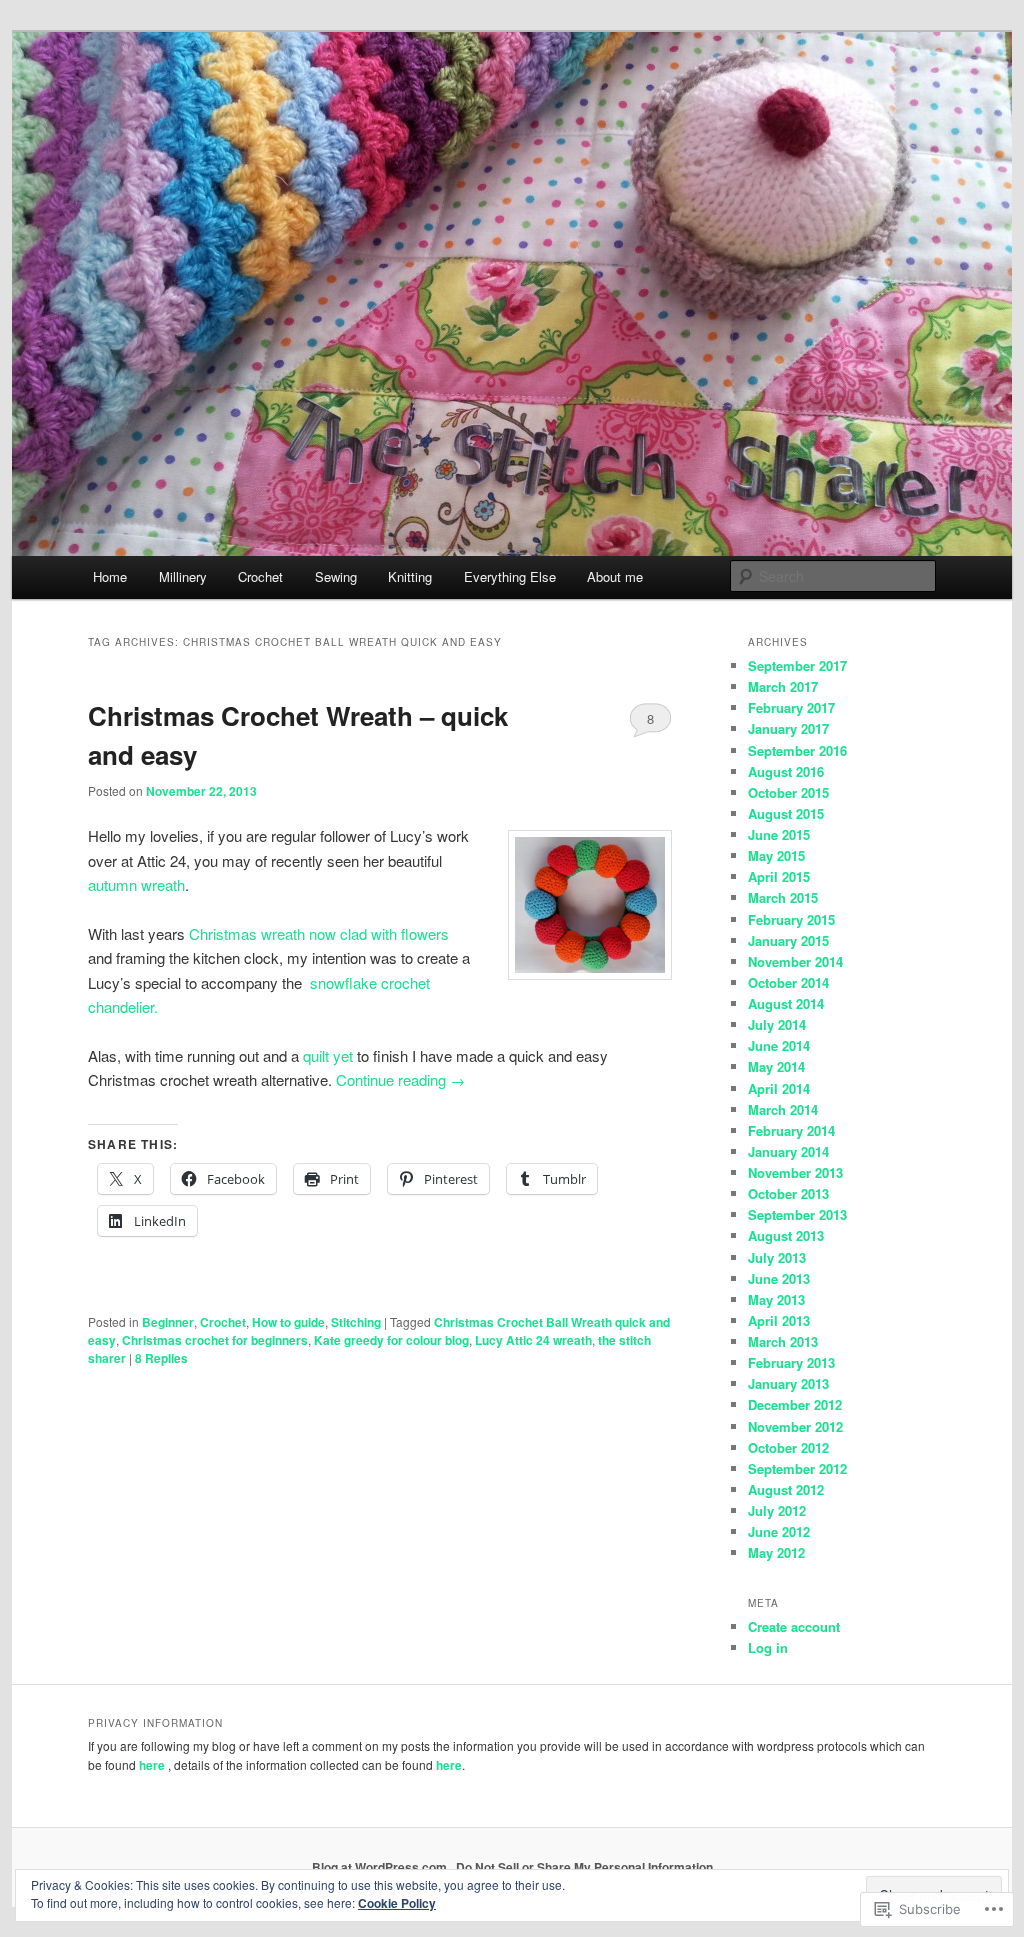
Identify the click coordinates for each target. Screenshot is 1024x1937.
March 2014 (783, 1109)
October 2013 (788, 1193)
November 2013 (795, 1172)
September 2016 (797, 750)
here (152, 1765)
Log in (768, 1647)
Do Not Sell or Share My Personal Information (584, 1867)
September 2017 (797, 665)
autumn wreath (136, 884)
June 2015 (779, 834)
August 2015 (786, 813)
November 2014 (795, 961)
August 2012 (786, 1489)
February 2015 (791, 919)
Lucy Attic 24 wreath (533, 1340)
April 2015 (779, 876)
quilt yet (330, 1055)
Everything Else (510, 576)
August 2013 (786, 1235)
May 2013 (776, 1299)
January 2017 (788, 728)
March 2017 (783, 686)
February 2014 (791, 1130)
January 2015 (788, 940)
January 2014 (788, 1151)
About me (615, 576)
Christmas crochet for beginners (215, 1340)
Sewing (336, 576)
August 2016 (786, 771)
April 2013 (779, 1320)
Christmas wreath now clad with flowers (319, 933)
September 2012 (797, 1468)
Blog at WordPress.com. (381, 1867)
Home (110, 576)
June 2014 (779, 1045)
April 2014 (779, 1088)
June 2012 (779, 1531)
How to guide (288, 1322)
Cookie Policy (397, 1903)
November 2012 (795, 1426)
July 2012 (777, 1510)
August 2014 (786, 1003)
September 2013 (797, 1214)
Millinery (183, 576)
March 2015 (783, 897)
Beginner (168, 1322)
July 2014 (777, 1024)
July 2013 (777, 1257)
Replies (161, 1358)
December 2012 (795, 1404)
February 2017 (791, 707)
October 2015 (788, 792)
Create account (794, 1626)
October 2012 (788, 1447)
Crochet (260, 576)
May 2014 (776, 1066)
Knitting (410, 576)
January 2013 (788, 1383)
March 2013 (783, 1341)
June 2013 (779, 1278)
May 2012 (776, 1552)
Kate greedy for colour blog (391, 1340)
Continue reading (400, 1079)
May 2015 (776, 855)
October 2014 (788, 982)
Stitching (356, 1322)
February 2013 (791, 1362)
